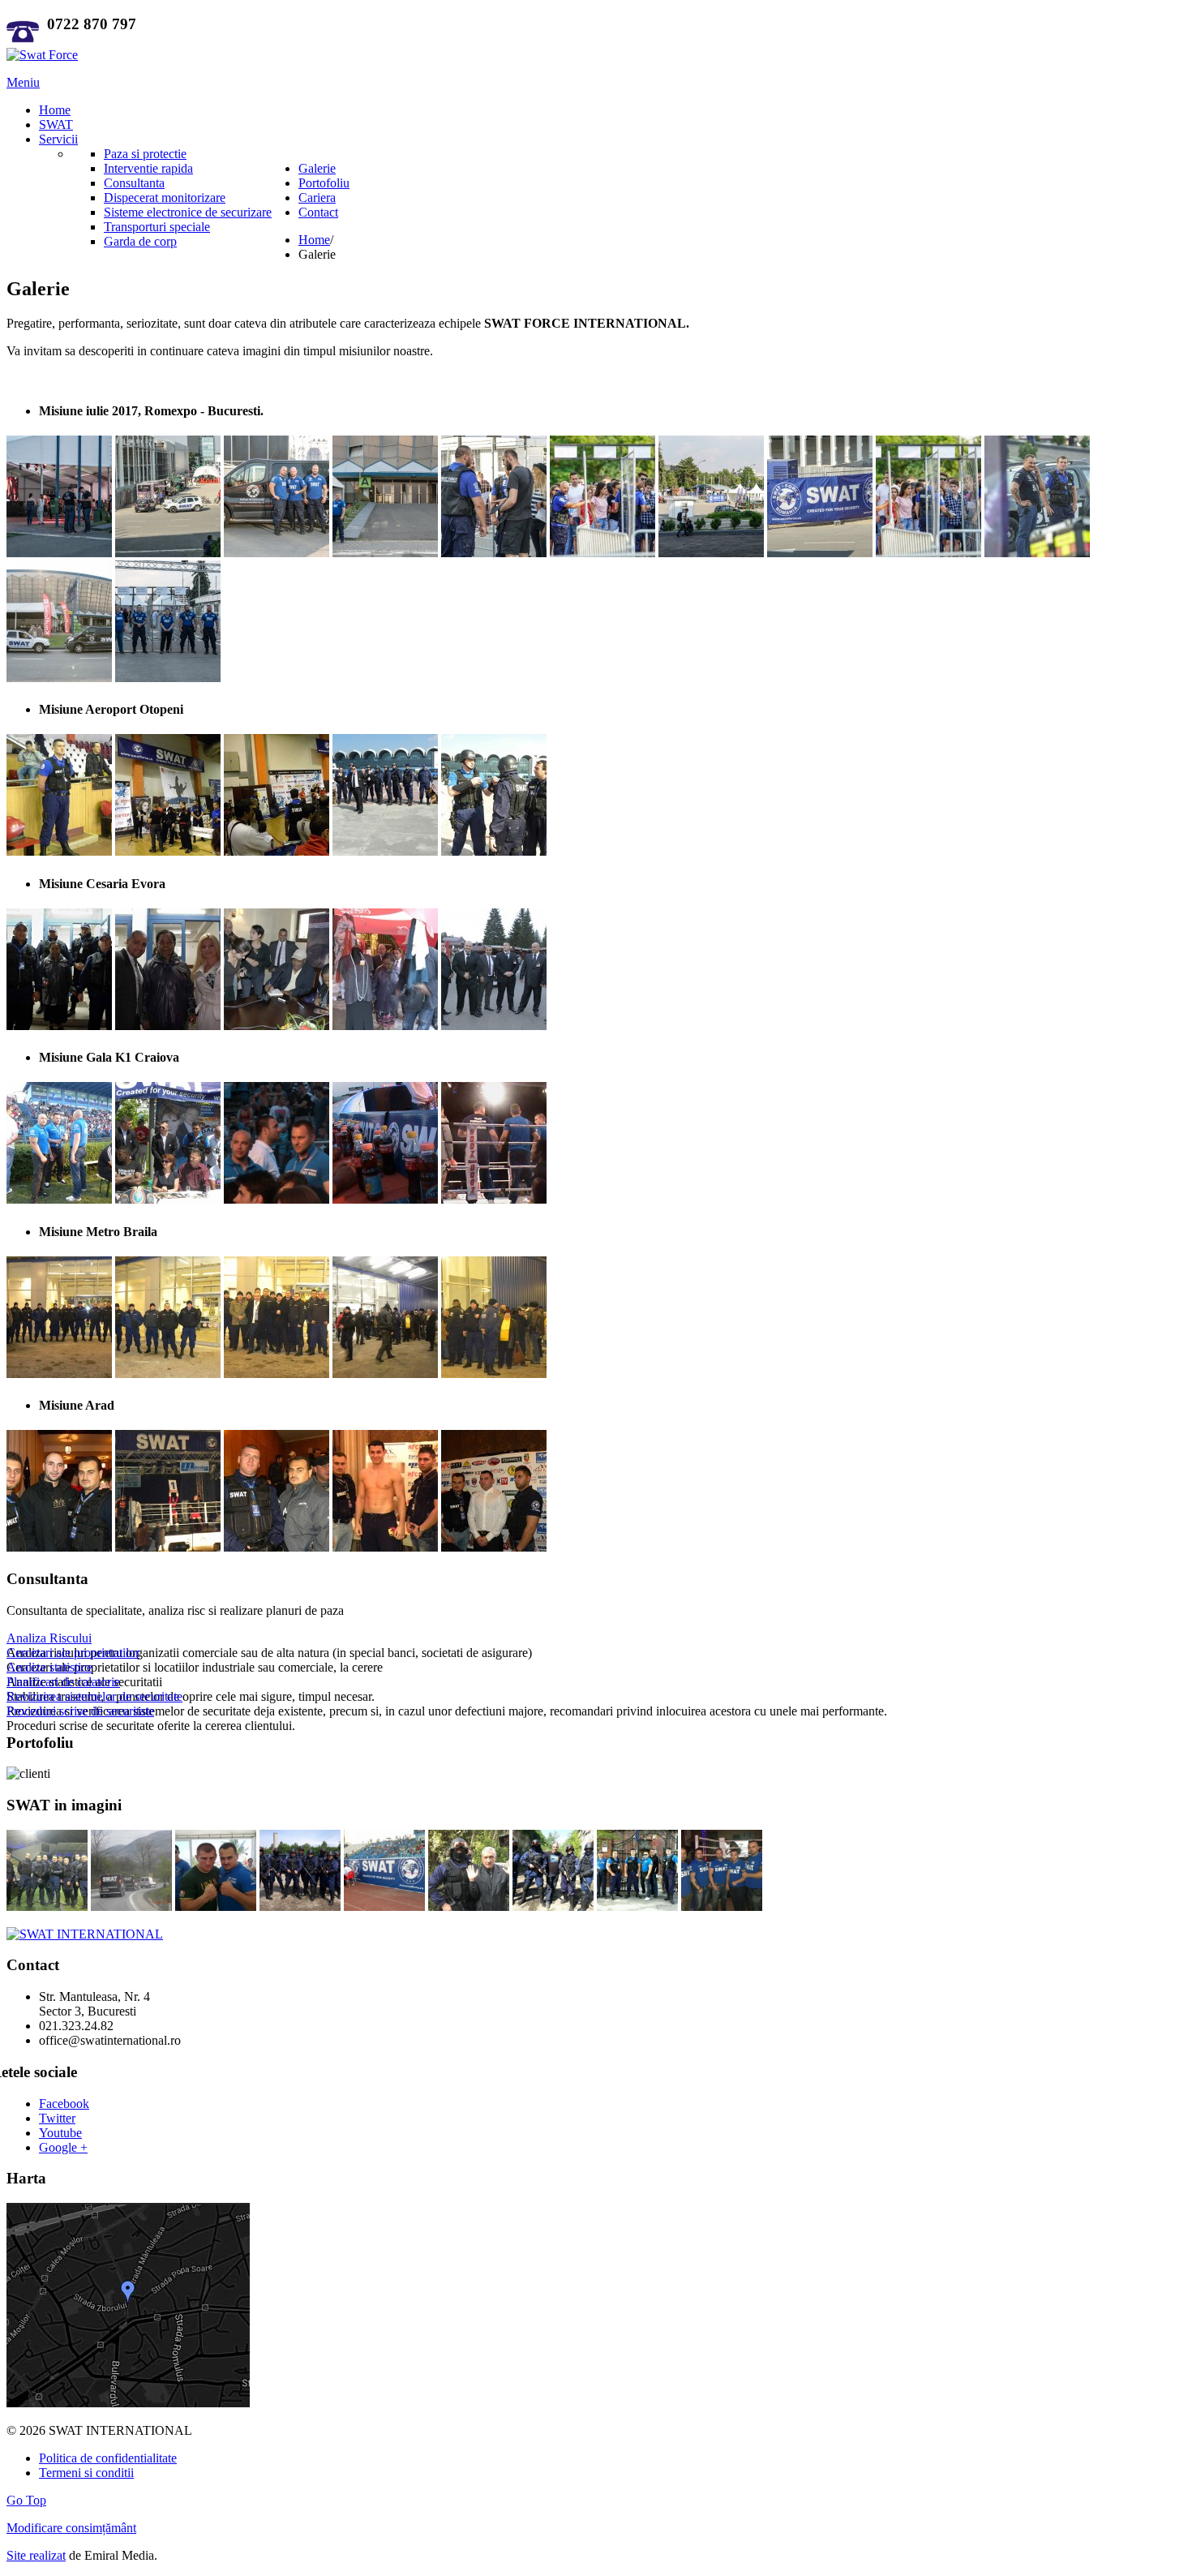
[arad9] (494, 1547)
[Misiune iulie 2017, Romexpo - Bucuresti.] (59, 553)
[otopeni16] (385, 851)
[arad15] (168, 1547)
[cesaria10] (59, 1026)
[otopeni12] (277, 851)
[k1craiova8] (494, 1199)
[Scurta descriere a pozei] (47, 1906)
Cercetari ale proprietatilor (73, 1653)
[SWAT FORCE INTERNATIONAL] (42, 55)
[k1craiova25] (168, 1199)
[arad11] (59, 1547)
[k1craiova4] (277, 1199)
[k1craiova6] (385, 1199)
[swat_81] (469, 1906)
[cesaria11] (168, 1026)
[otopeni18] (494, 851)
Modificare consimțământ (71, 2528)
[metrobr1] (59, 1374)
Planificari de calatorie (63, 1682)
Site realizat (36, 2555)
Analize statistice (49, 1667)
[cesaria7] (494, 1026)
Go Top (26, 2500)
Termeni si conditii (86, 2473)
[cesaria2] (277, 1026)
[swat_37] (216, 1906)
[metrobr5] (277, 1374)
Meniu (23, 82)
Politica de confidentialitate (108, 2458)
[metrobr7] (385, 1374)
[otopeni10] (168, 851)
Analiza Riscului (49, 1638)
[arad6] (385, 1547)
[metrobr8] (494, 1374)
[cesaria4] (385, 1026)
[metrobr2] (168, 1374)
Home (314, 240)
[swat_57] (384, 1906)
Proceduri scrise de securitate (80, 1711)
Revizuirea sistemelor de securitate (94, 1696)
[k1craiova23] (59, 1199)
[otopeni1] (59, 851)
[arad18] (277, 1547)
